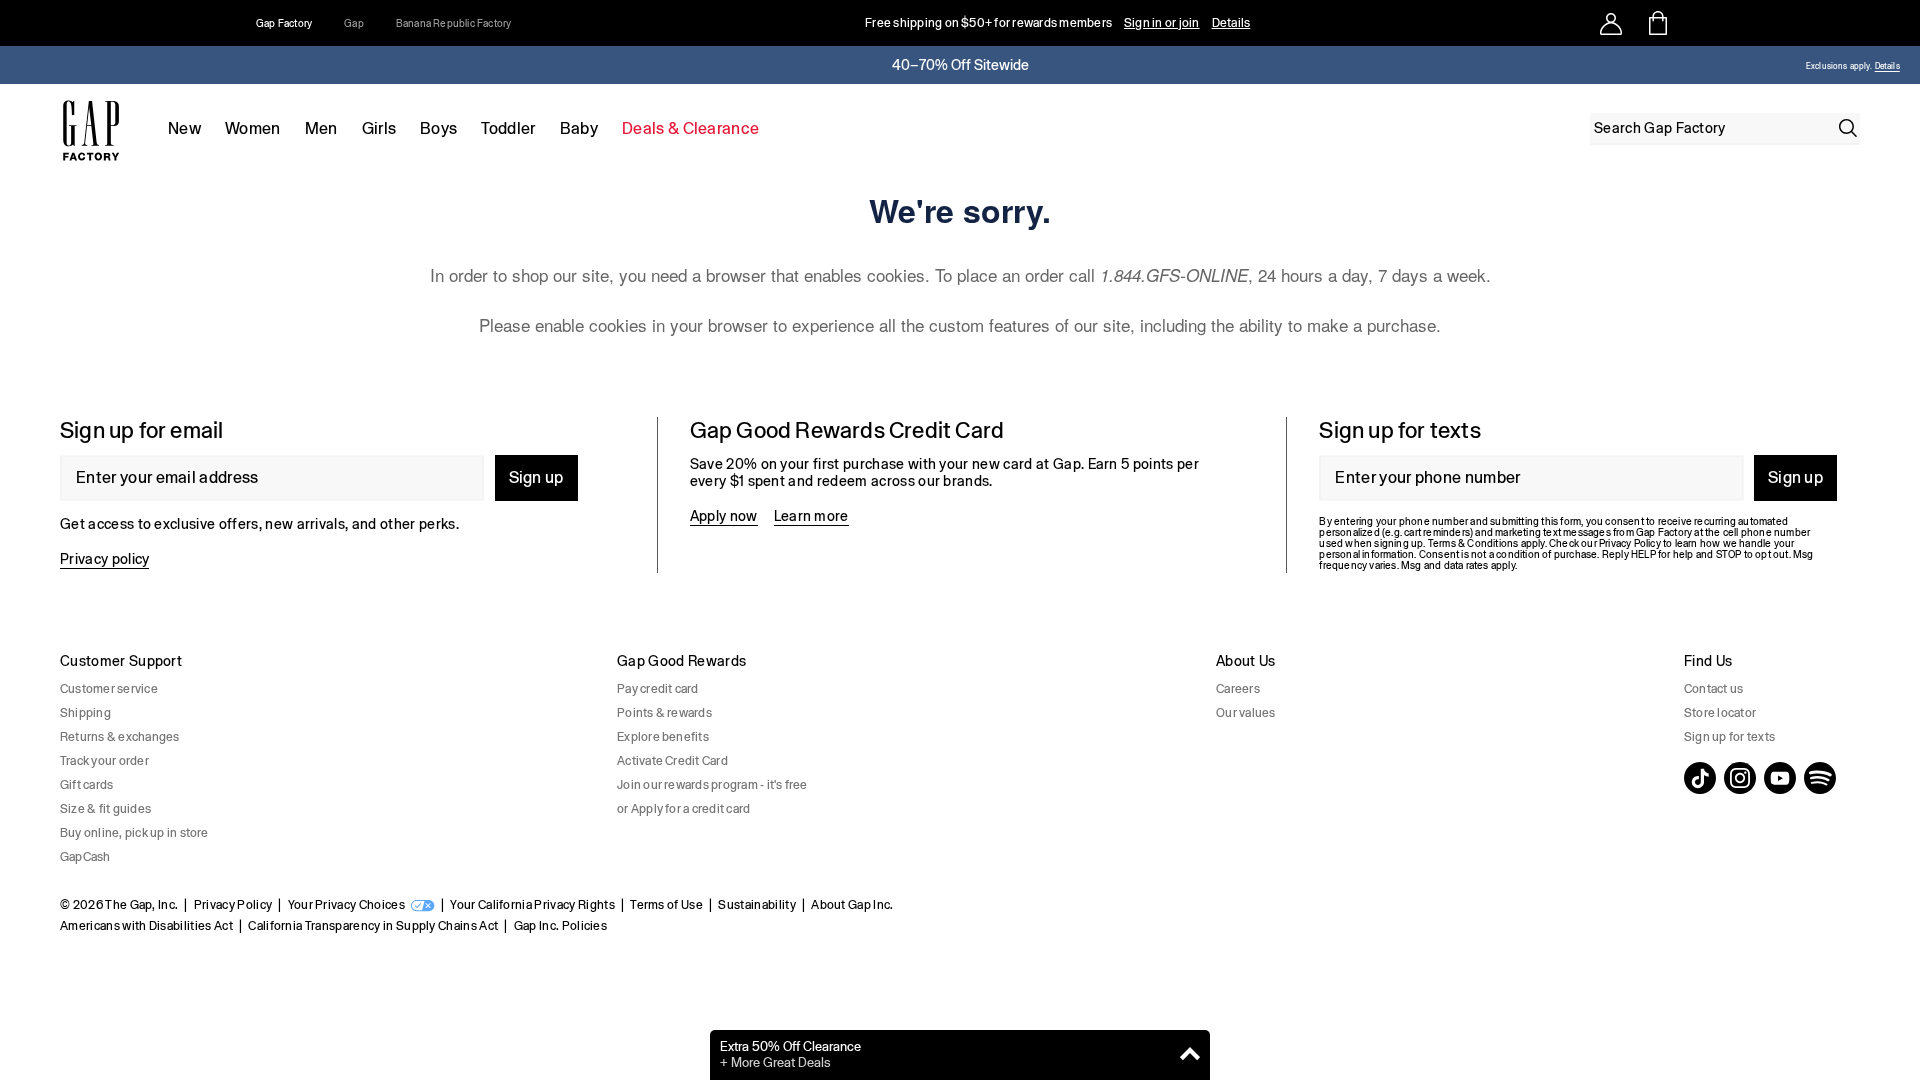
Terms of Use (666, 905)
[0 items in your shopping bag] (1656, 23)
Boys (438, 128)
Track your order (104, 761)
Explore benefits (663, 737)
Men (321, 128)
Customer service (109, 689)
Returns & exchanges (120, 737)
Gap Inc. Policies (560, 926)
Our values (1245, 713)
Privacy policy (104, 559)
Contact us (1713, 689)
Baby (579, 128)
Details (1231, 23)
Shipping (85, 713)
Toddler (508, 128)
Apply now (724, 516)
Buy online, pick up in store (134, 833)
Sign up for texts (1729, 737)
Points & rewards (664, 713)
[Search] (1848, 128)
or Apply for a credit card (683, 809)
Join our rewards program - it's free (712, 785)
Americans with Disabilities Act (146, 926)
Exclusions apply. (1839, 66)
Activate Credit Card (672, 761)
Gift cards (86, 785)
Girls (379, 128)
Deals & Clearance (690, 128)
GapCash (85, 857)
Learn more (811, 516)
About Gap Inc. (852, 905)
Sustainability (756, 905)
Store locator (1720, 713)
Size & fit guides (105, 809)
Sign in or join (1162, 23)
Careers (1238, 689)
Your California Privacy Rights (532, 905)
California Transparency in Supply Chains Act (373, 926)
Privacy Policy (233, 905)
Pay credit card (658, 689)
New (184, 128)
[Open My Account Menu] (1611, 23)
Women (253, 128)
